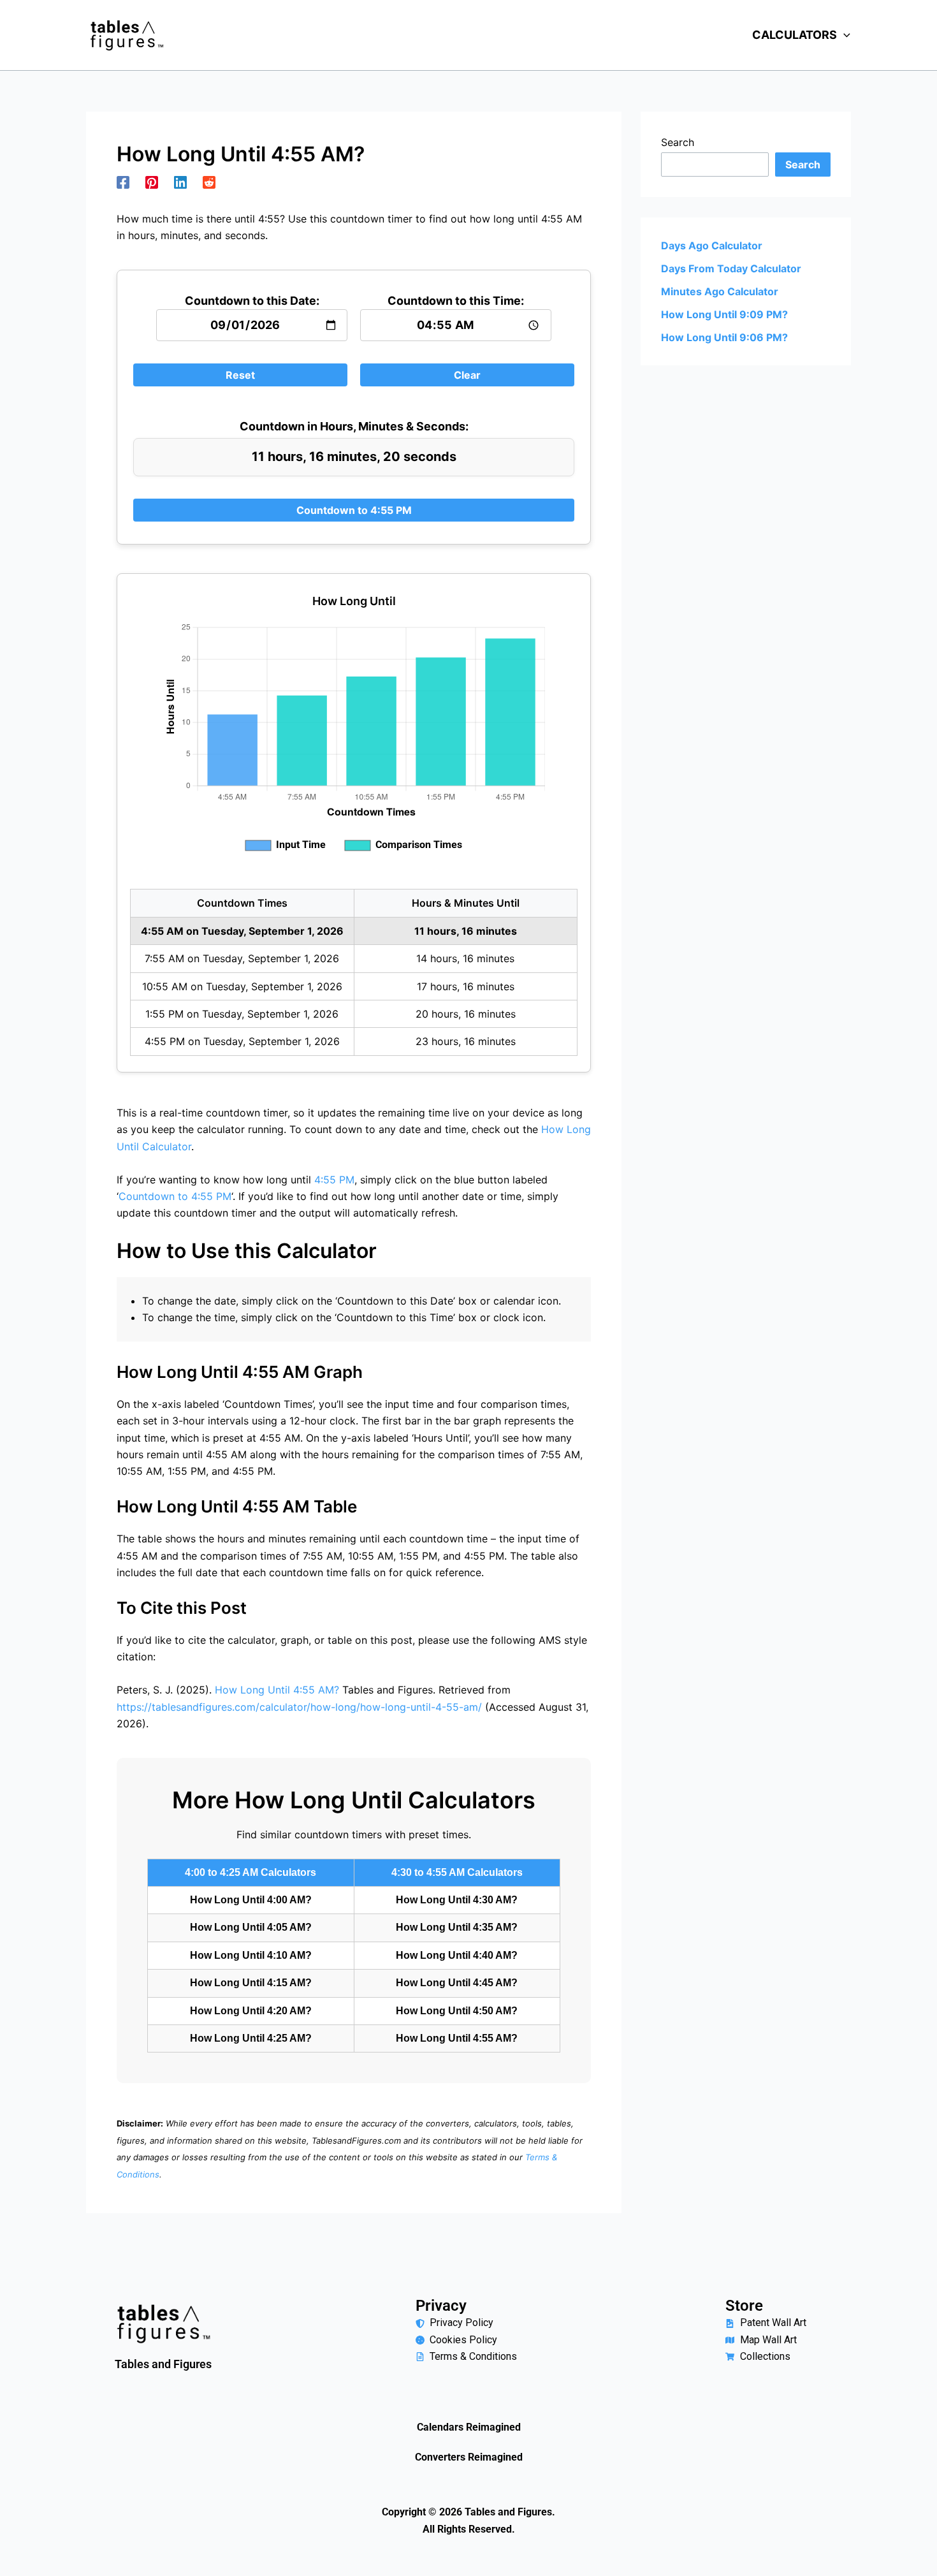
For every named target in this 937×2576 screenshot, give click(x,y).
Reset (240, 375)
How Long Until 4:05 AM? (251, 1927)
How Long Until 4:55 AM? (277, 1690)
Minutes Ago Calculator (720, 291)
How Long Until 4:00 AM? (251, 1900)
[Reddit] (209, 182)
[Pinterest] (152, 182)
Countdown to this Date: (252, 301)
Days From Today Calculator (731, 268)
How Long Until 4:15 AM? (251, 1983)
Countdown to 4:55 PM (354, 510)
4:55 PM (334, 1180)
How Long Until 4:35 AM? (457, 1927)
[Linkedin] (180, 182)
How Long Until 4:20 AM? (251, 2011)
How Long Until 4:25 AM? (251, 2038)
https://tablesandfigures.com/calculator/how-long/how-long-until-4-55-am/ (299, 1707)
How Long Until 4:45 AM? (457, 1983)
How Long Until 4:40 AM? (457, 1955)
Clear (467, 375)
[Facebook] (123, 182)
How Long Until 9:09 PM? (724, 314)
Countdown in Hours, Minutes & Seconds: (354, 426)
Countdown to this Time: (456, 301)
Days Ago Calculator (712, 245)
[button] (844, 35)
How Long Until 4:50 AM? (457, 2011)
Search (678, 142)
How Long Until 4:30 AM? (457, 1900)
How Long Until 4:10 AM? (251, 1955)
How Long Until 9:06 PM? (724, 337)
